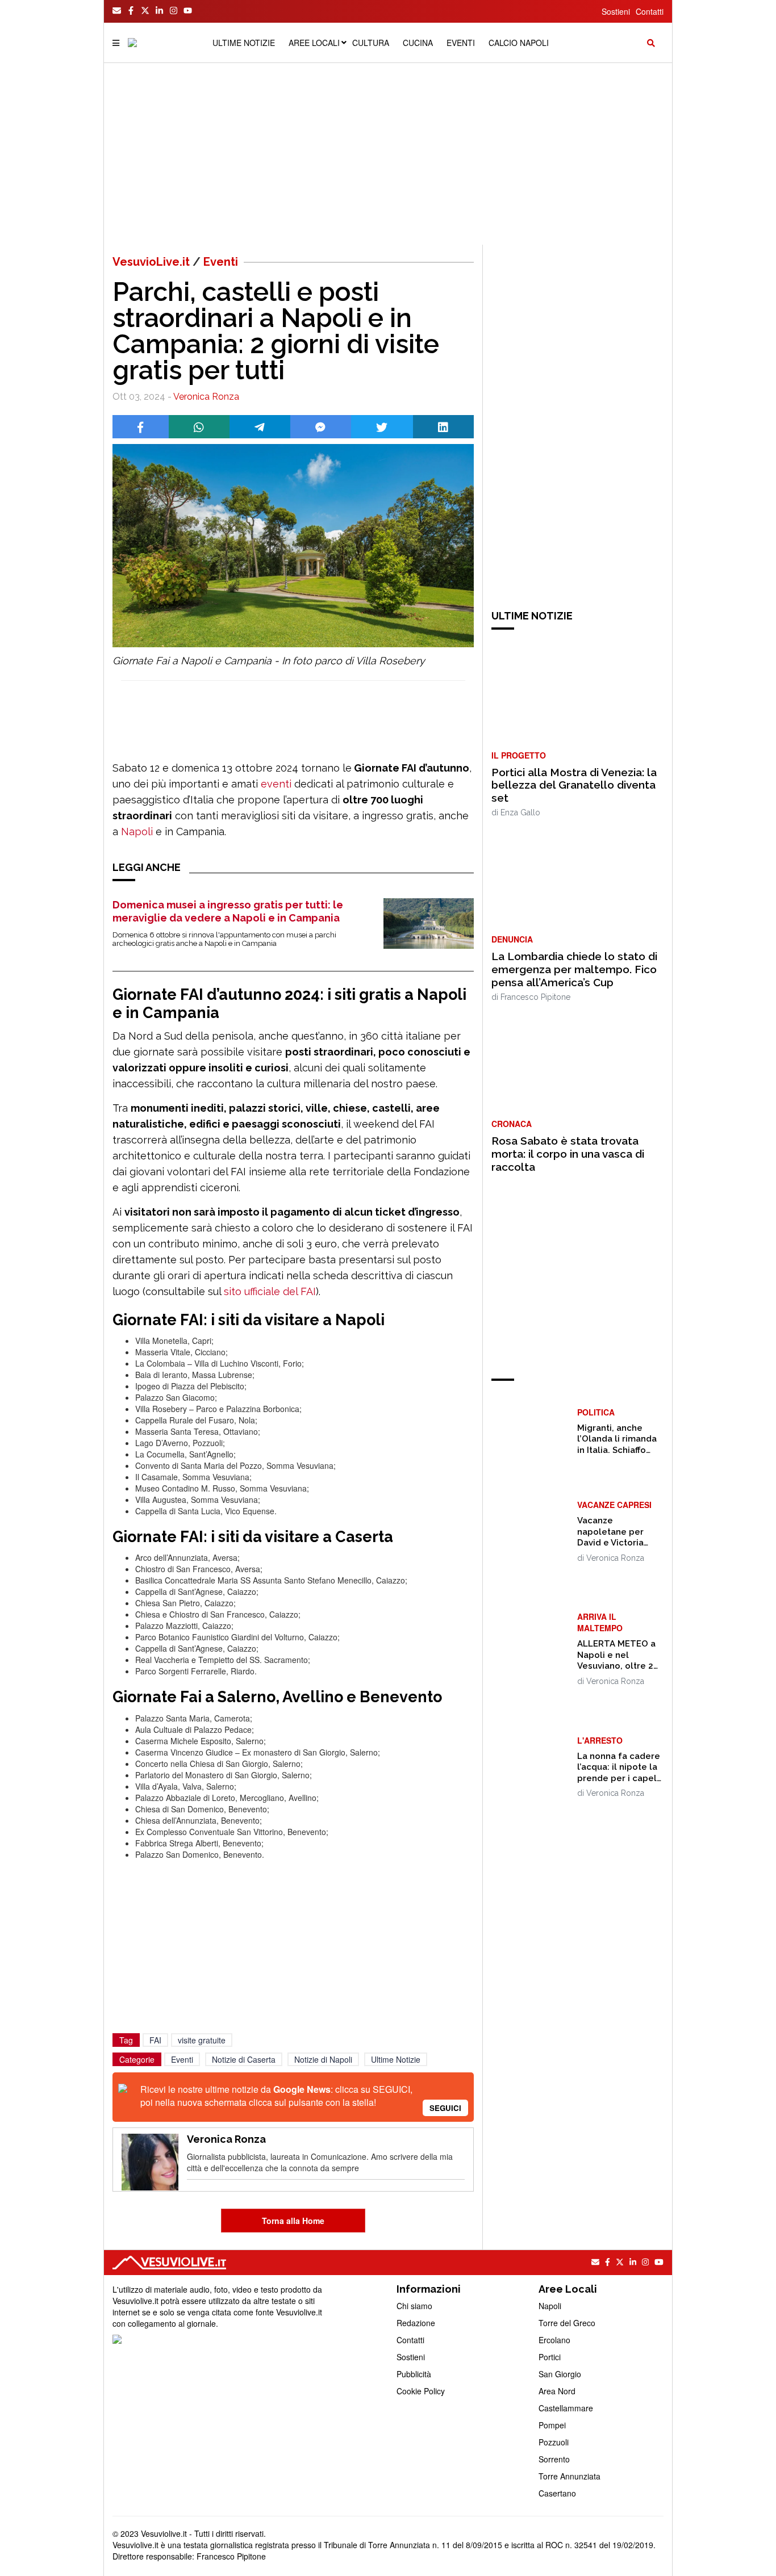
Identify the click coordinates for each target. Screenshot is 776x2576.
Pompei (552, 2425)
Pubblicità (414, 2374)
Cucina (418, 43)
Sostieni (616, 11)
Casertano (557, 2493)
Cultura (371, 43)
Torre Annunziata (570, 2476)
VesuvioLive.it (151, 262)
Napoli (137, 832)
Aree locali (314, 43)
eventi (276, 784)
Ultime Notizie (396, 2059)
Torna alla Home (293, 2221)
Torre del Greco (567, 2323)
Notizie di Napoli (323, 2059)
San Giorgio (560, 2374)
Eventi (461, 43)
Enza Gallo (520, 812)
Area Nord (557, 2391)
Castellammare (566, 2408)
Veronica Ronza (206, 397)
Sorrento (554, 2459)
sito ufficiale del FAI (268, 1291)
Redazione (416, 2323)
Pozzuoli (554, 2442)
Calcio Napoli (519, 43)
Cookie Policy (421, 2391)
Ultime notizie (244, 43)
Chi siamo (414, 2306)
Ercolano (554, 2340)
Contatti (650, 11)
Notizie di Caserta (244, 2059)
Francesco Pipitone (535, 997)
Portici (550, 2357)
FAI (155, 2040)
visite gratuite (202, 2040)
